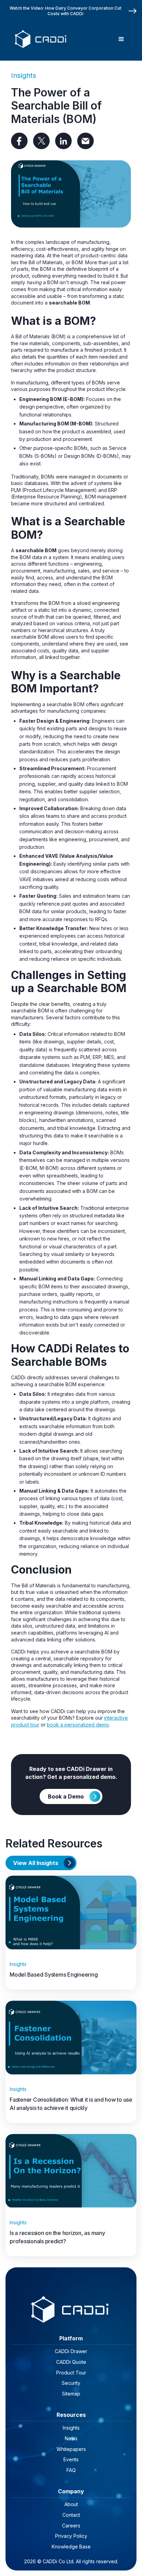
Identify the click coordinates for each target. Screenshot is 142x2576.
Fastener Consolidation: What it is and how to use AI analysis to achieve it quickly (71, 2104)
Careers (71, 2526)
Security (71, 2383)
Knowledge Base (71, 2547)
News (71, 2438)
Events (71, 2459)
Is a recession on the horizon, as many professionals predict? (57, 2237)
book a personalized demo (78, 1725)
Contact (71, 2515)
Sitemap (71, 2394)
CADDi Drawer (71, 2351)
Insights (24, 75)
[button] (121, 39)
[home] (40, 39)
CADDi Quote (71, 2362)
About (71, 2504)
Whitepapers (71, 2449)
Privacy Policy (71, 2536)
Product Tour (71, 2373)
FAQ (71, 2470)
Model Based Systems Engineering (54, 1975)
